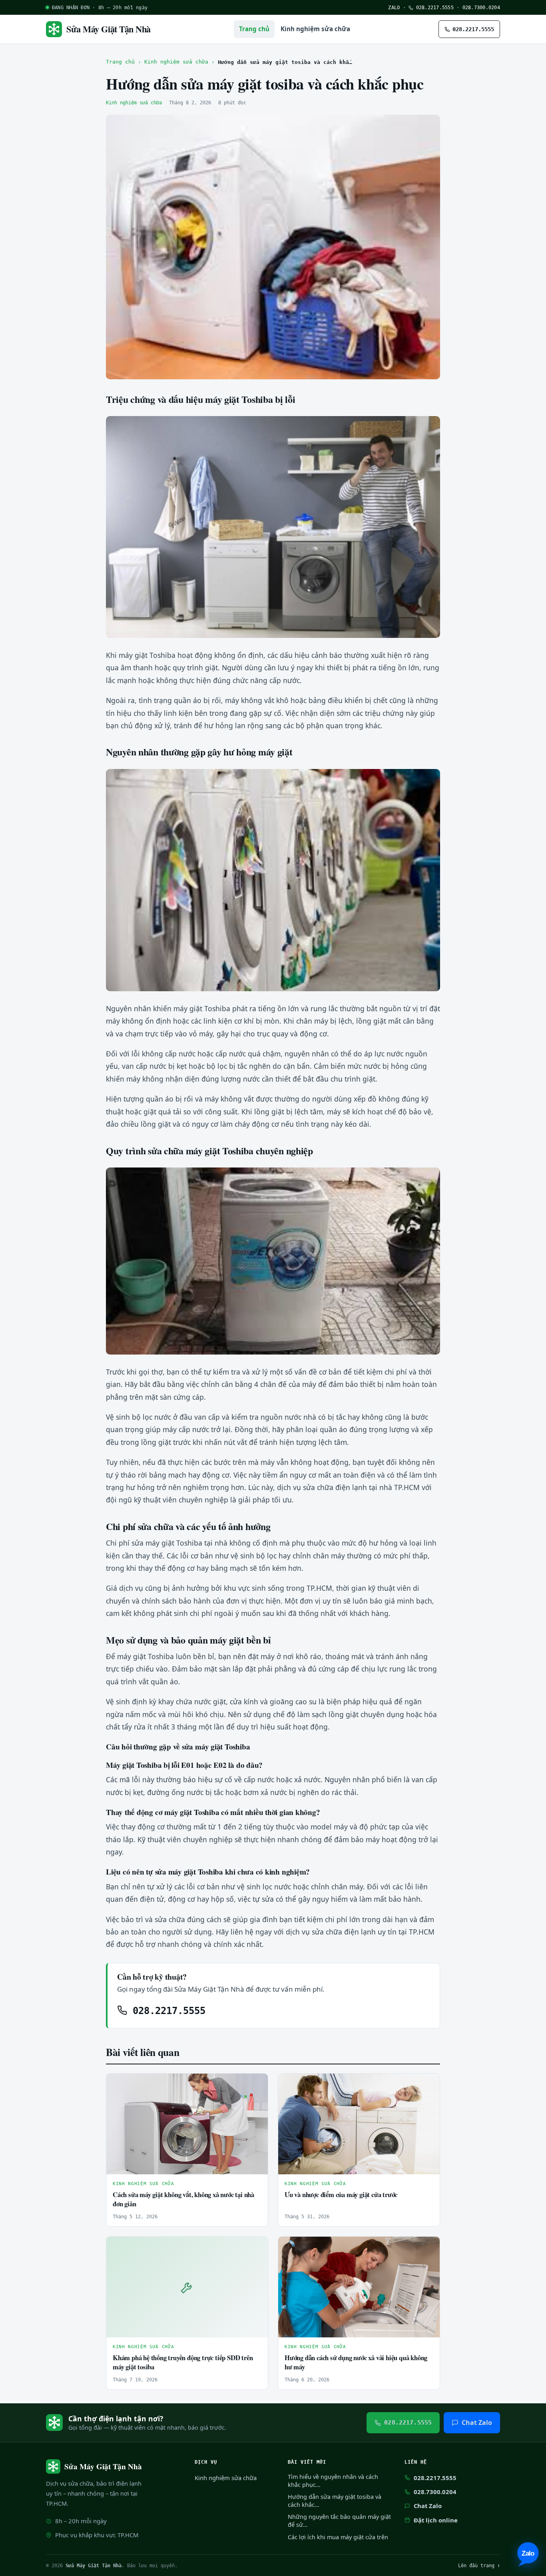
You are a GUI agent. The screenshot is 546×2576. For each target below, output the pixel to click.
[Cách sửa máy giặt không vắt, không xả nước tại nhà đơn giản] (187, 2124)
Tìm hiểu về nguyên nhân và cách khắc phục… (333, 2481)
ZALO (394, 7)
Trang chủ (254, 29)
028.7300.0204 (481, 7)
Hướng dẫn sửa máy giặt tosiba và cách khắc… (335, 2501)
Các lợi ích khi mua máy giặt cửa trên (338, 2537)
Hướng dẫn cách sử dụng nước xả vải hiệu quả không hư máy (356, 2362)
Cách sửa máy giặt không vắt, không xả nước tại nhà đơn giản (183, 2199)
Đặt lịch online (436, 2520)
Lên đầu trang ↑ (479, 2565)
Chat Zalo (477, 2423)
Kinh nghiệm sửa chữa (315, 29)
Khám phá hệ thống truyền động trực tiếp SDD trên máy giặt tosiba (183, 2362)
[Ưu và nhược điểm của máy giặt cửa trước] (359, 2124)
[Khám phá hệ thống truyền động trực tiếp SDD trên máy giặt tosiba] (187, 2287)
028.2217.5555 (433, 7)
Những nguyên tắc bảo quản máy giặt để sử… (339, 2521)
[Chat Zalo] (528, 2554)
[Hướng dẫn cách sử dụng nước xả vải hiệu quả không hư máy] (359, 2287)
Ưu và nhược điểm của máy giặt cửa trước (341, 2194)
